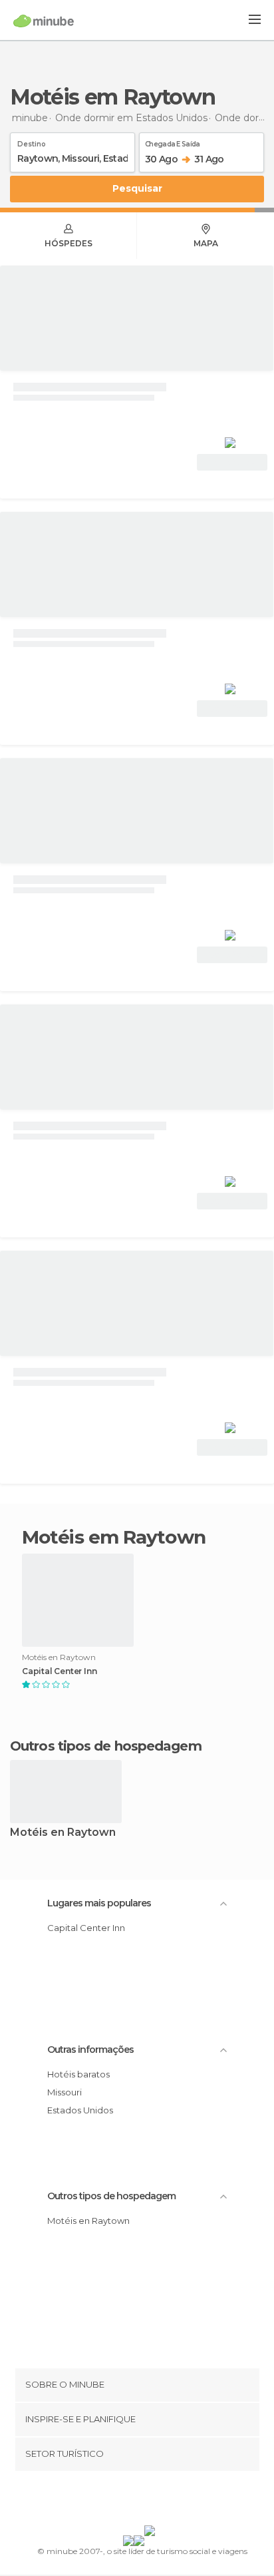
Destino (32, 142)
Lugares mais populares (99, 1903)
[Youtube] (168, 2501)
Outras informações (90, 2049)
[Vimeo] (151, 2501)
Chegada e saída (173, 142)
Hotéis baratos (78, 2074)
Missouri (65, 2092)
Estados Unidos (80, 2110)
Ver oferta (232, 462)
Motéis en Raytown (63, 1833)
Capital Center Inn (59, 1671)
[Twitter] (134, 2501)
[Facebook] (116, 2501)
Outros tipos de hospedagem (111, 2196)
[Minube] (44, 21)
